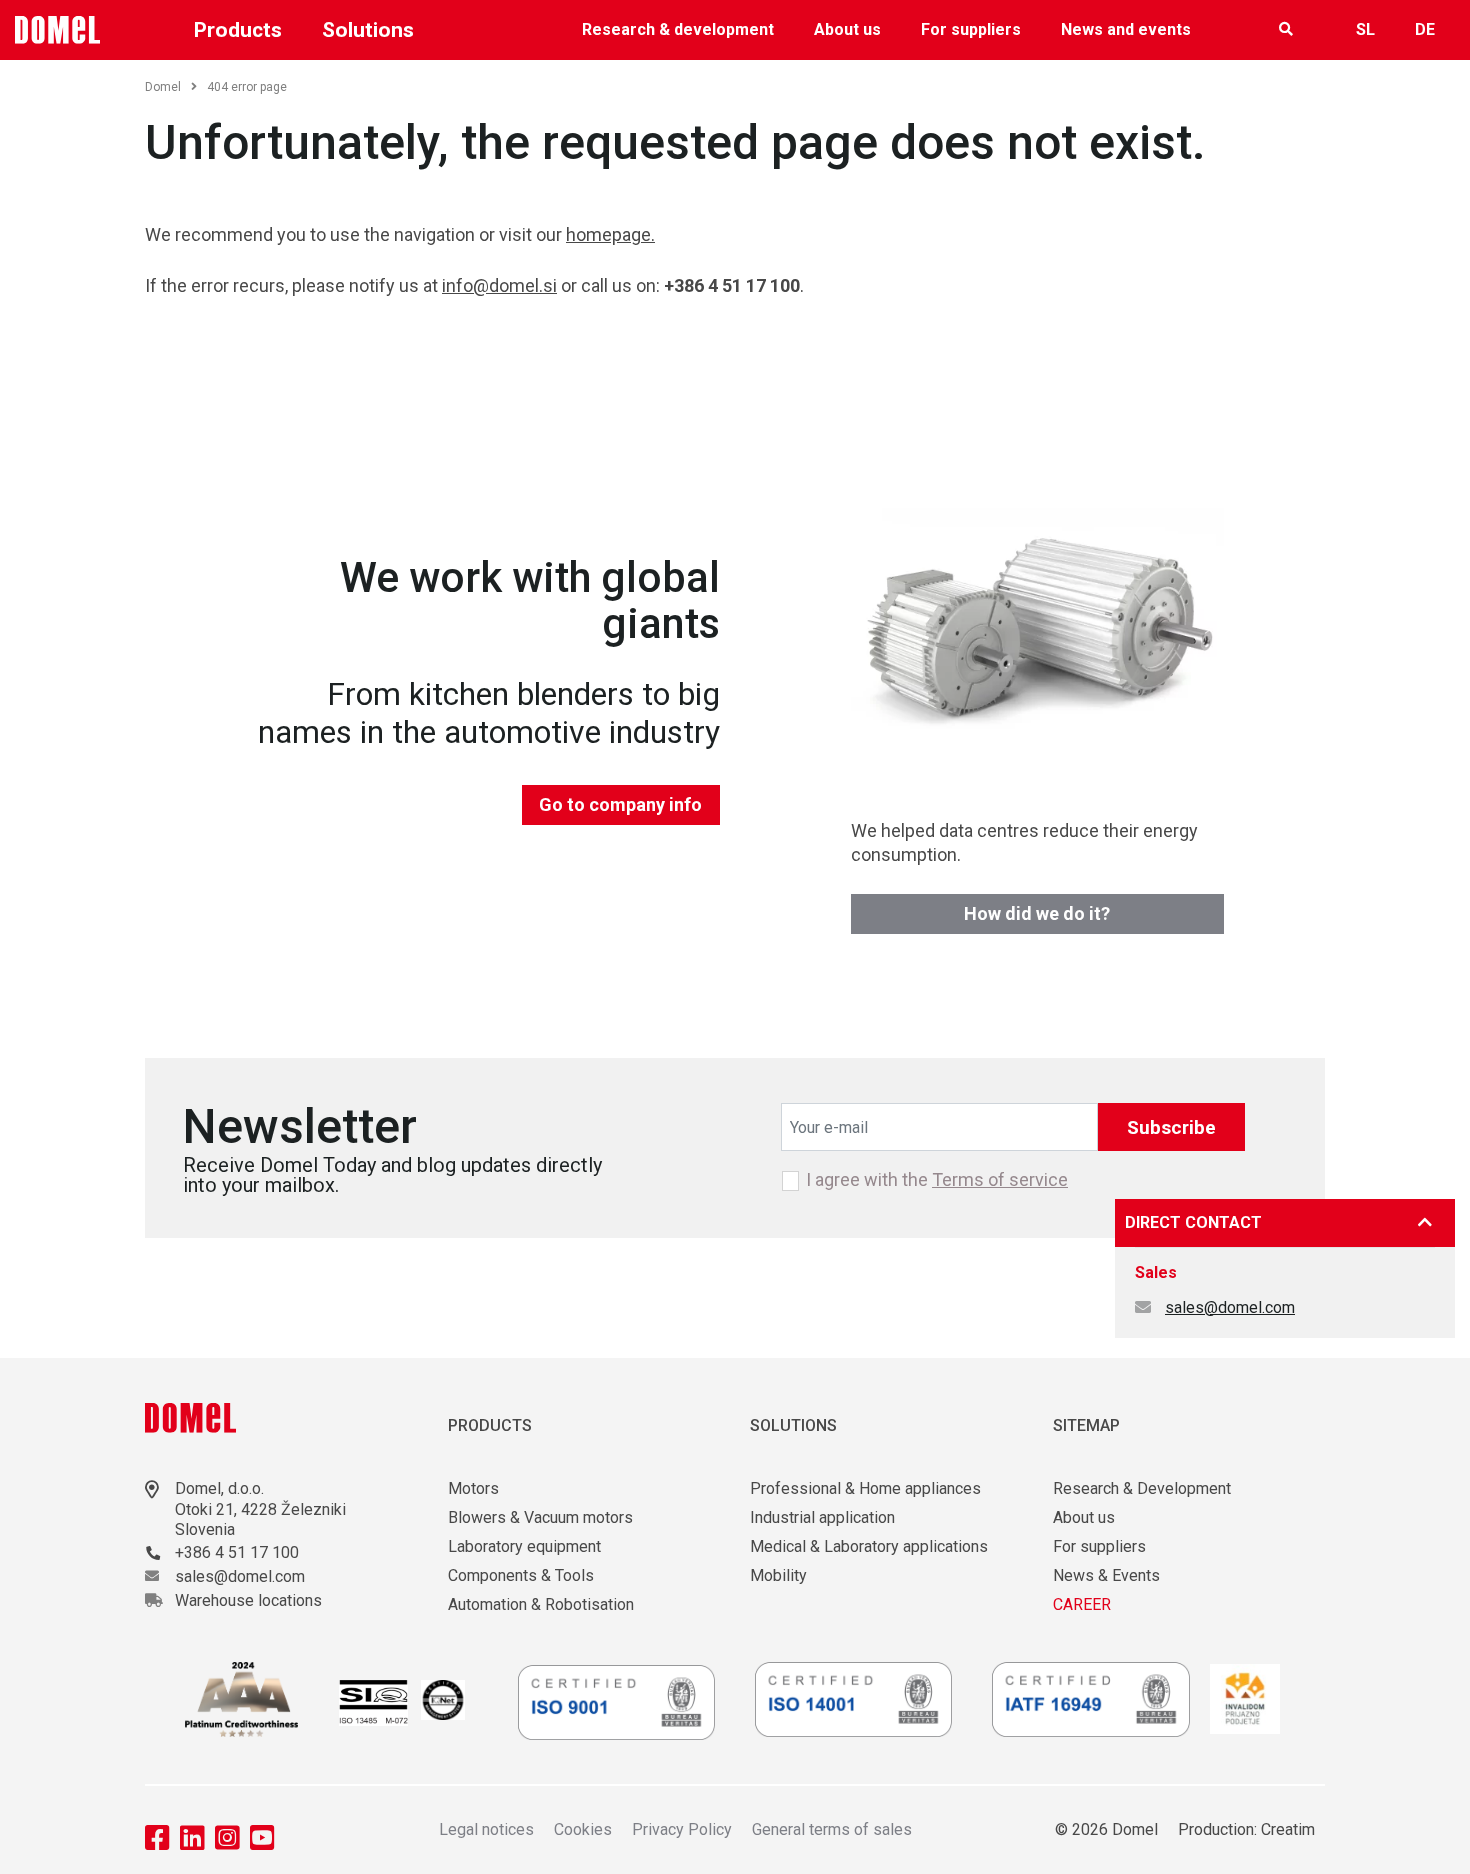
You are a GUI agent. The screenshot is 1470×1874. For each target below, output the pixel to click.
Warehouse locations (248, 1600)
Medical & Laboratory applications (869, 1546)
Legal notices (486, 1829)
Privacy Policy (682, 1829)
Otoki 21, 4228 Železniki (260, 1509)
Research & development (678, 29)
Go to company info (620, 804)
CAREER (1082, 1604)
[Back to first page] (58, 30)
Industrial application (822, 1517)
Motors (473, 1488)
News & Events (1106, 1575)
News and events (1126, 29)
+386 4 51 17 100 (237, 1552)
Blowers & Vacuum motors (540, 1517)
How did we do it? (1037, 913)
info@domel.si (499, 285)
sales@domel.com (1230, 1307)
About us (847, 29)
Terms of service (1000, 1179)
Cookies (583, 1829)
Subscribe (1171, 1127)
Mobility (778, 1575)
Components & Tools (521, 1575)
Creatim (1288, 1829)
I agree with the (937, 1180)
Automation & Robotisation (541, 1604)
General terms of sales (832, 1829)
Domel (163, 87)
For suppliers (971, 29)
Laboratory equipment (524, 1546)
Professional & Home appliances (865, 1488)
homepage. (610, 234)
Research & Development (1142, 1488)
